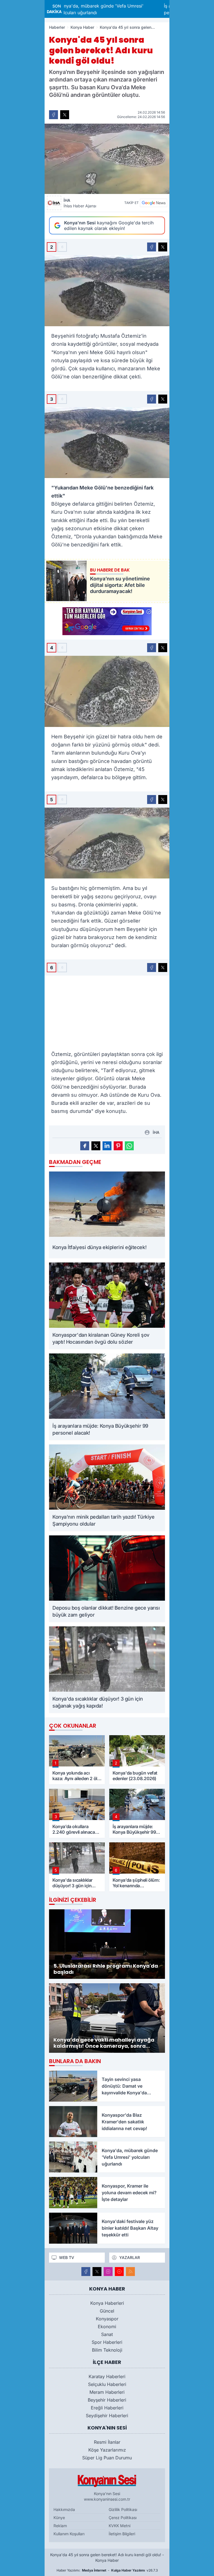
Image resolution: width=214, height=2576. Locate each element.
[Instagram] (108, 2272)
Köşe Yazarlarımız (107, 2450)
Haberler (57, 27)
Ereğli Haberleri (107, 2408)
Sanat (107, 2334)
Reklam (60, 2526)
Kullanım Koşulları (69, 2534)
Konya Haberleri (107, 2303)
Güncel (107, 2311)
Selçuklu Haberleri (107, 2384)
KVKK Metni (120, 2526)
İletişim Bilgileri (122, 2534)
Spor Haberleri (107, 2342)
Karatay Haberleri (107, 2376)
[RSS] (130, 2272)
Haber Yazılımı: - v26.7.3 (107, 2570)
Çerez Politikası (123, 2518)
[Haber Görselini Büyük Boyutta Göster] (107, 159)
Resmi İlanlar (107, 2442)
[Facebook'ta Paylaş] (53, 115)
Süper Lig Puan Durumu (107, 2458)
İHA (80, 203)
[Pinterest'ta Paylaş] (118, 1146)
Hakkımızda (64, 2509)
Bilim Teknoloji (107, 2350)
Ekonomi (107, 2327)
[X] (97, 2272)
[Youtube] (119, 2272)
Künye (59, 2518)
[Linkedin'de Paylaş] (107, 1146)
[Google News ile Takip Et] (154, 203)
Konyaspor (107, 2319)
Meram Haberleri (107, 2392)
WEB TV (67, 2257)
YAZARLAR (130, 2257)
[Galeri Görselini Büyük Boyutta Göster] (107, 291)
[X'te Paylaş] (65, 115)
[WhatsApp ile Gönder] (129, 1146)
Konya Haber (82, 27)
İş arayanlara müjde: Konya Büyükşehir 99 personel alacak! (134, 9)
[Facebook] (86, 2272)
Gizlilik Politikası (123, 2509)
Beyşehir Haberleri (107, 2400)
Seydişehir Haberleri (107, 2416)
